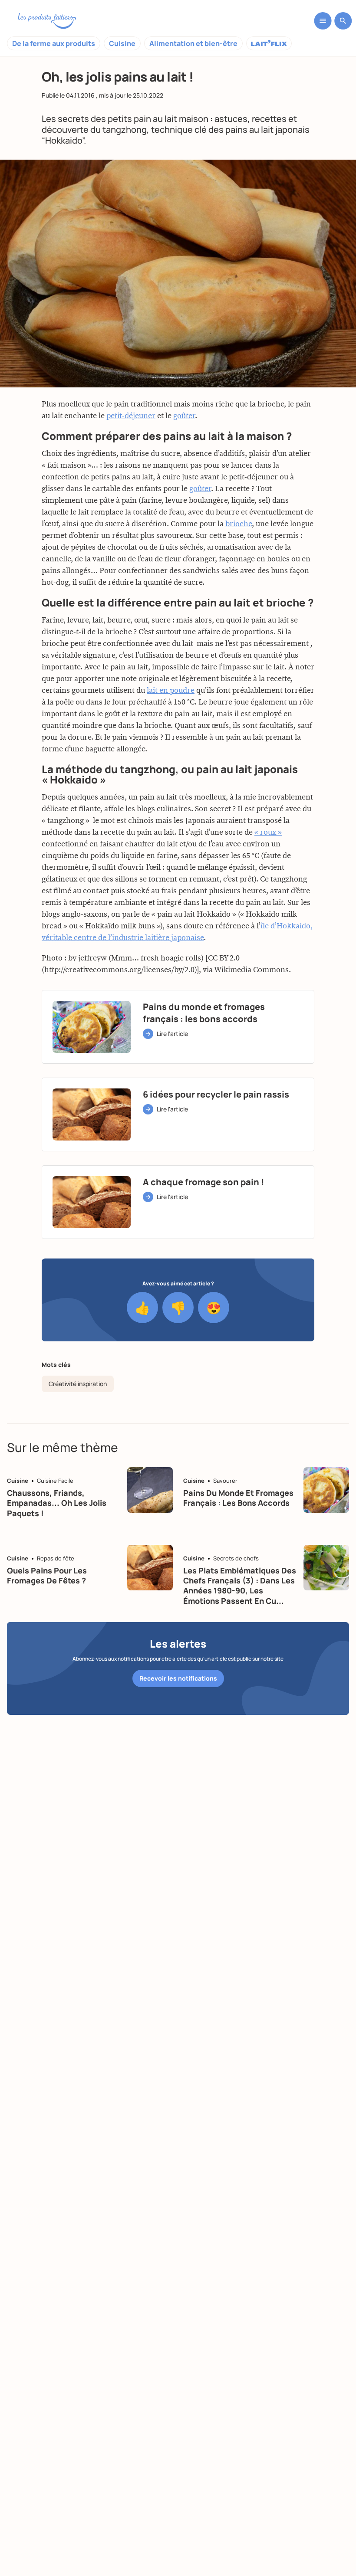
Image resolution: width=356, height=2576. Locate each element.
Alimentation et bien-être (193, 43)
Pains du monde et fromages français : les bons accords (238, 1498)
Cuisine (122, 43)
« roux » (268, 832)
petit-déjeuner (131, 416)
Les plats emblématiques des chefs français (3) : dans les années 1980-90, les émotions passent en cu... (240, 1586)
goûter (184, 416)
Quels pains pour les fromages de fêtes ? (47, 1575)
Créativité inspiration (78, 1384)
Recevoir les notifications (178, 1678)
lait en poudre (171, 691)
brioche (239, 524)
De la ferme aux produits (54, 43)
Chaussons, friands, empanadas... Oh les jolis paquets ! (57, 1503)
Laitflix (269, 43)
